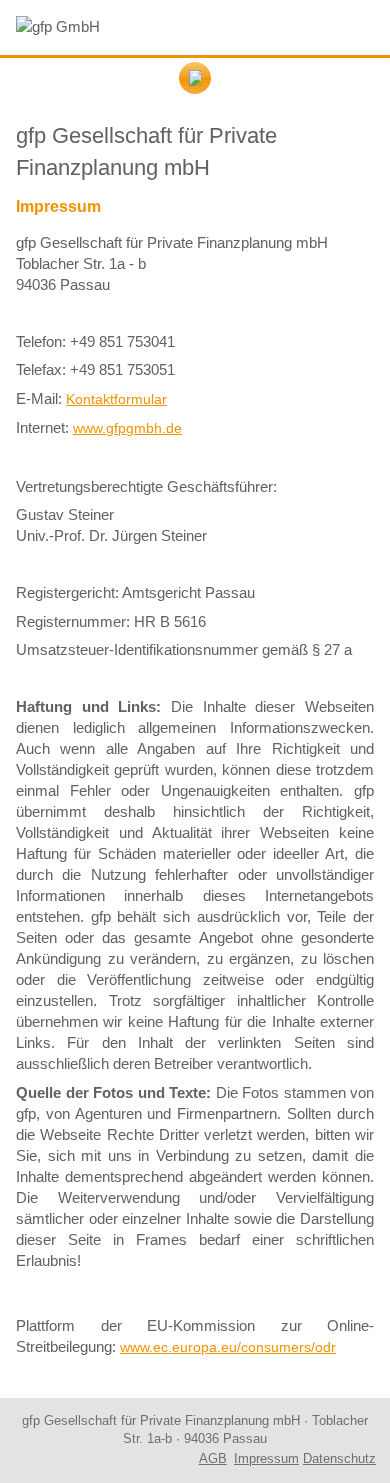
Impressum (266, 1458)
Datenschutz (339, 1458)
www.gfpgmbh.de (127, 428)
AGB (213, 1458)
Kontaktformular (116, 399)
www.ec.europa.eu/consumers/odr (228, 1347)
